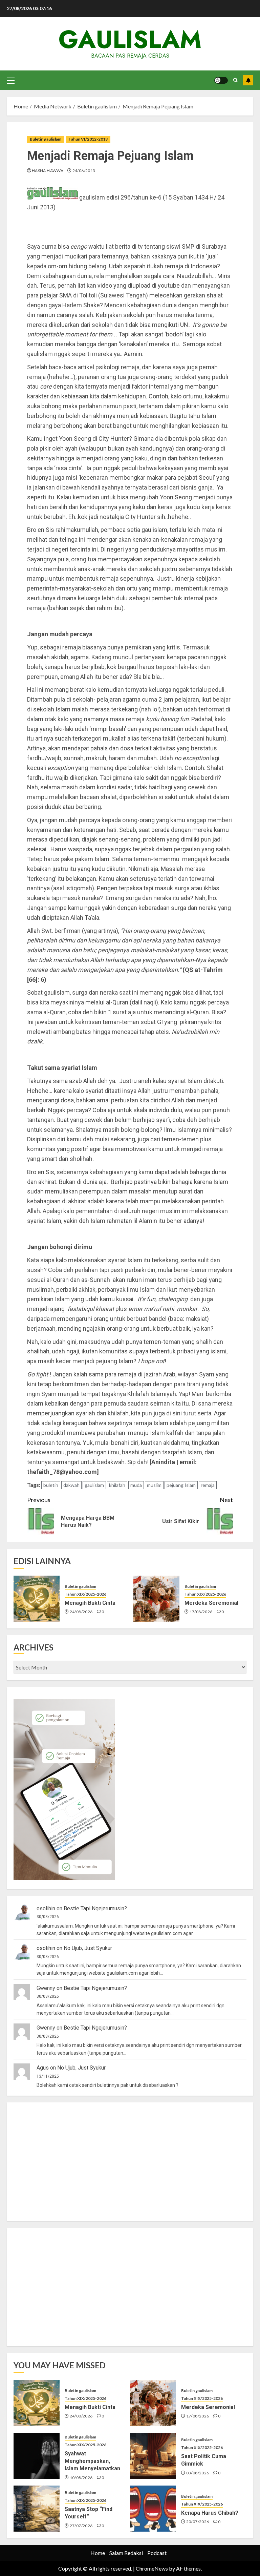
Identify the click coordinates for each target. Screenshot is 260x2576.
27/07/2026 (81, 2526)
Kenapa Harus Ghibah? (210, 2513)
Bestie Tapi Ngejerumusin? (95, 1908)
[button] (11, 80)
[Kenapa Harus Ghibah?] (153, 2509)
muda (136, 1485)
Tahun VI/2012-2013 (88, 139)
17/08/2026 (201, 1612)
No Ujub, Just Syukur (88, 1948)
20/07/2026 (198, 2522)
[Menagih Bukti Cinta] (37, 1599)
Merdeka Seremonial (211, 1603)
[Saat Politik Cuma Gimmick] (153, 2456)
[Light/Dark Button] (221, 80)
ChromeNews (152, 2568)
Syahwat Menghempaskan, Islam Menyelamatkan (92, 2461)
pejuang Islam (181, 1485)
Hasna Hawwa (48, 171)
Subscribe (248, 80)
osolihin (46, 1908)
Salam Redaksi (126, 2553)
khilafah (117, 1485)
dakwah (71, 1485)
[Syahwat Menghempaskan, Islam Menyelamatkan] (37, 2456)
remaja (208, 1485)
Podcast (157, 2553)
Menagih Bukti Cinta (90, 1603)
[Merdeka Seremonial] (156, 1599)
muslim (154, 1485)
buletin (51, 1485)
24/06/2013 (84, 171)
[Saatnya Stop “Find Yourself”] (37, 2509)
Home (98, 2553)
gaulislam (130, 39)
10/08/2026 (81, 2478)
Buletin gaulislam (46, 139)
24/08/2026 (81, 1612)
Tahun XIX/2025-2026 (85, 1594)
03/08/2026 (198, 2473)
